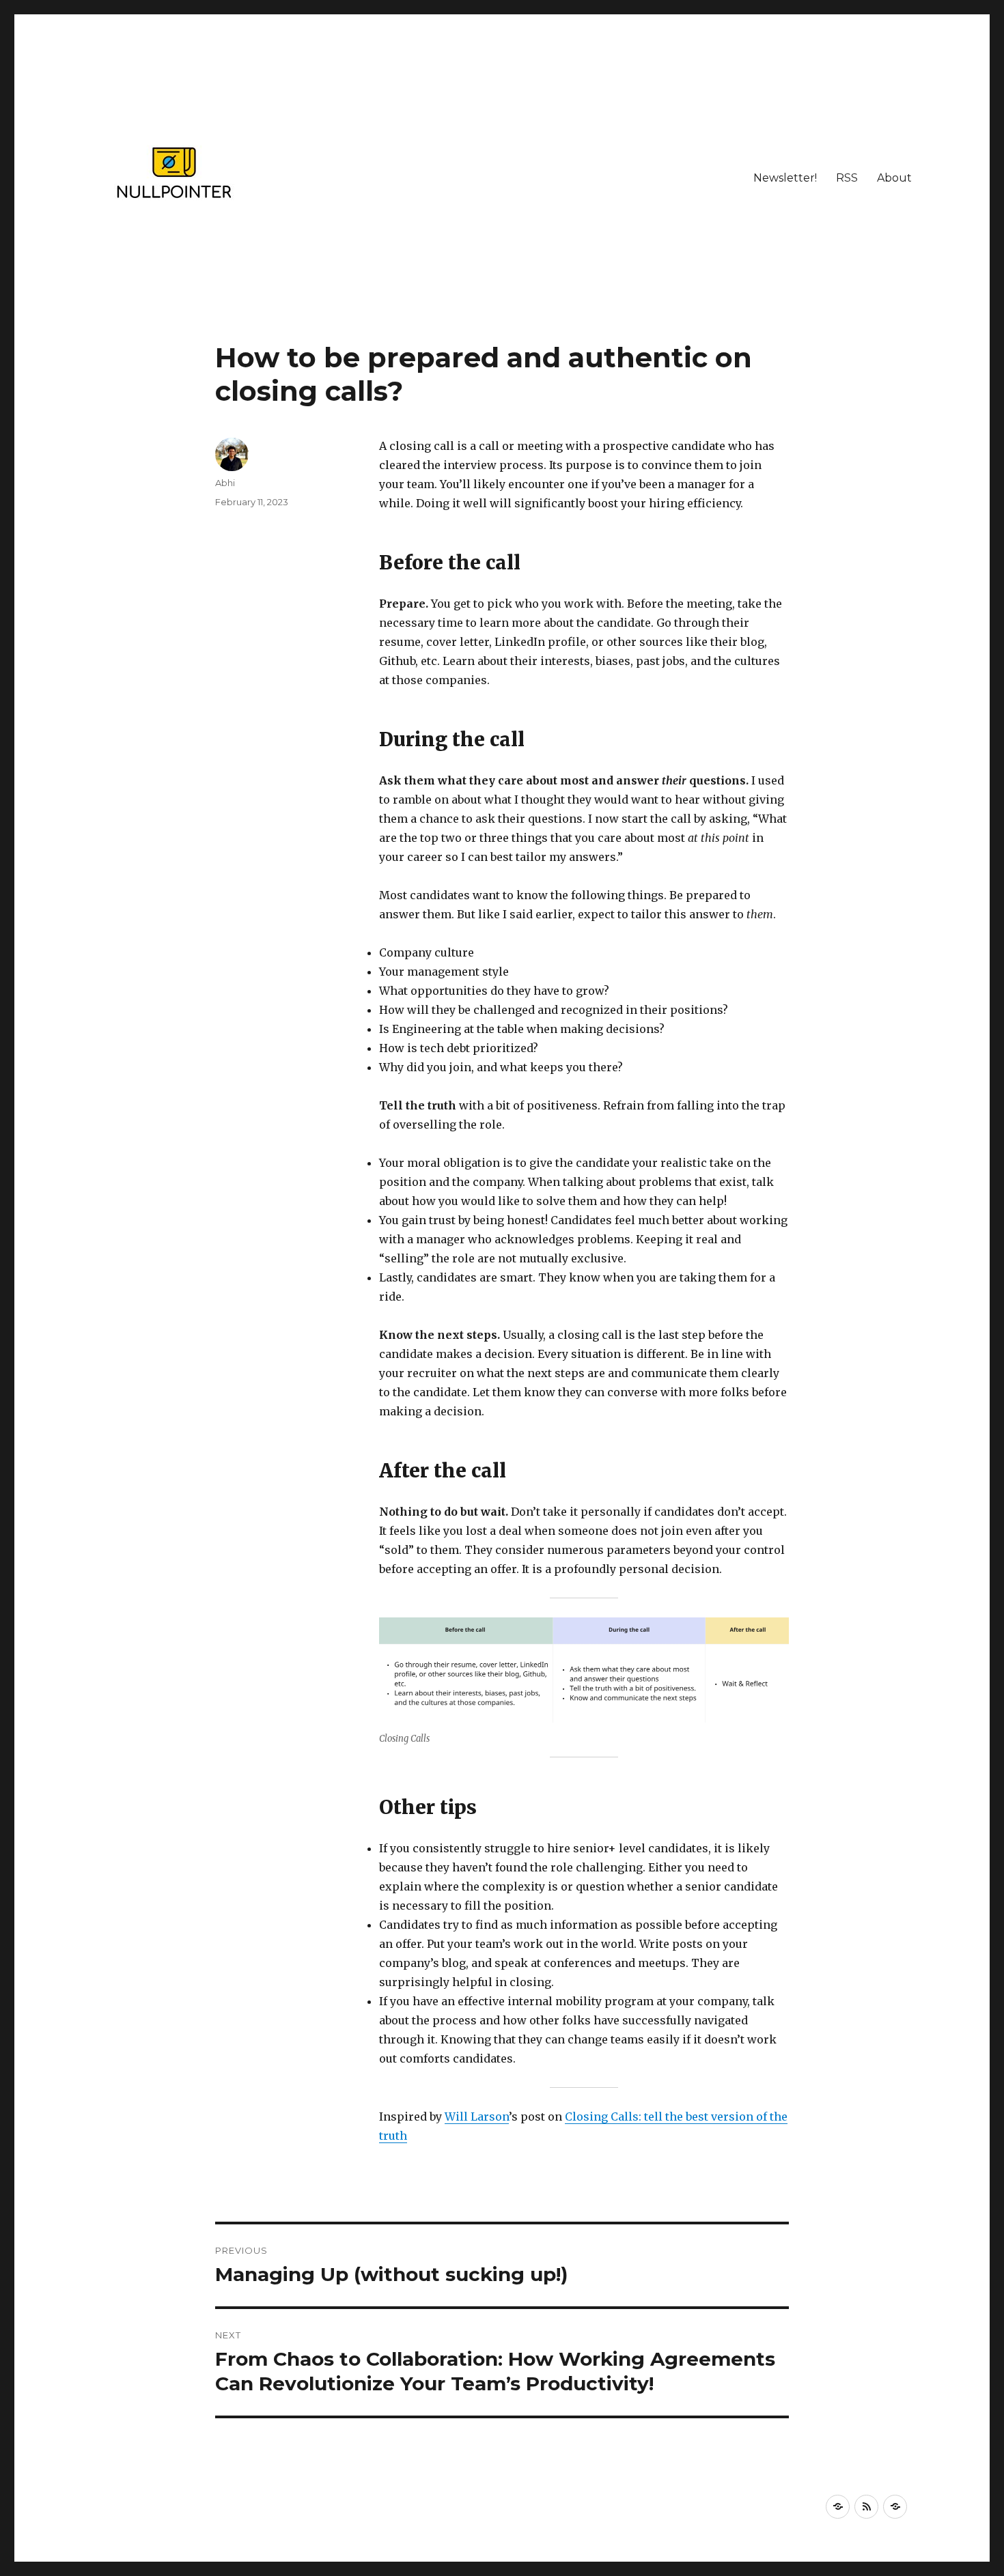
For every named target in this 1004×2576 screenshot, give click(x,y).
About (894, 178)
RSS (847, 178)
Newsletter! (785, 178)
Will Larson (477, 2117)
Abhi (225, 483)
